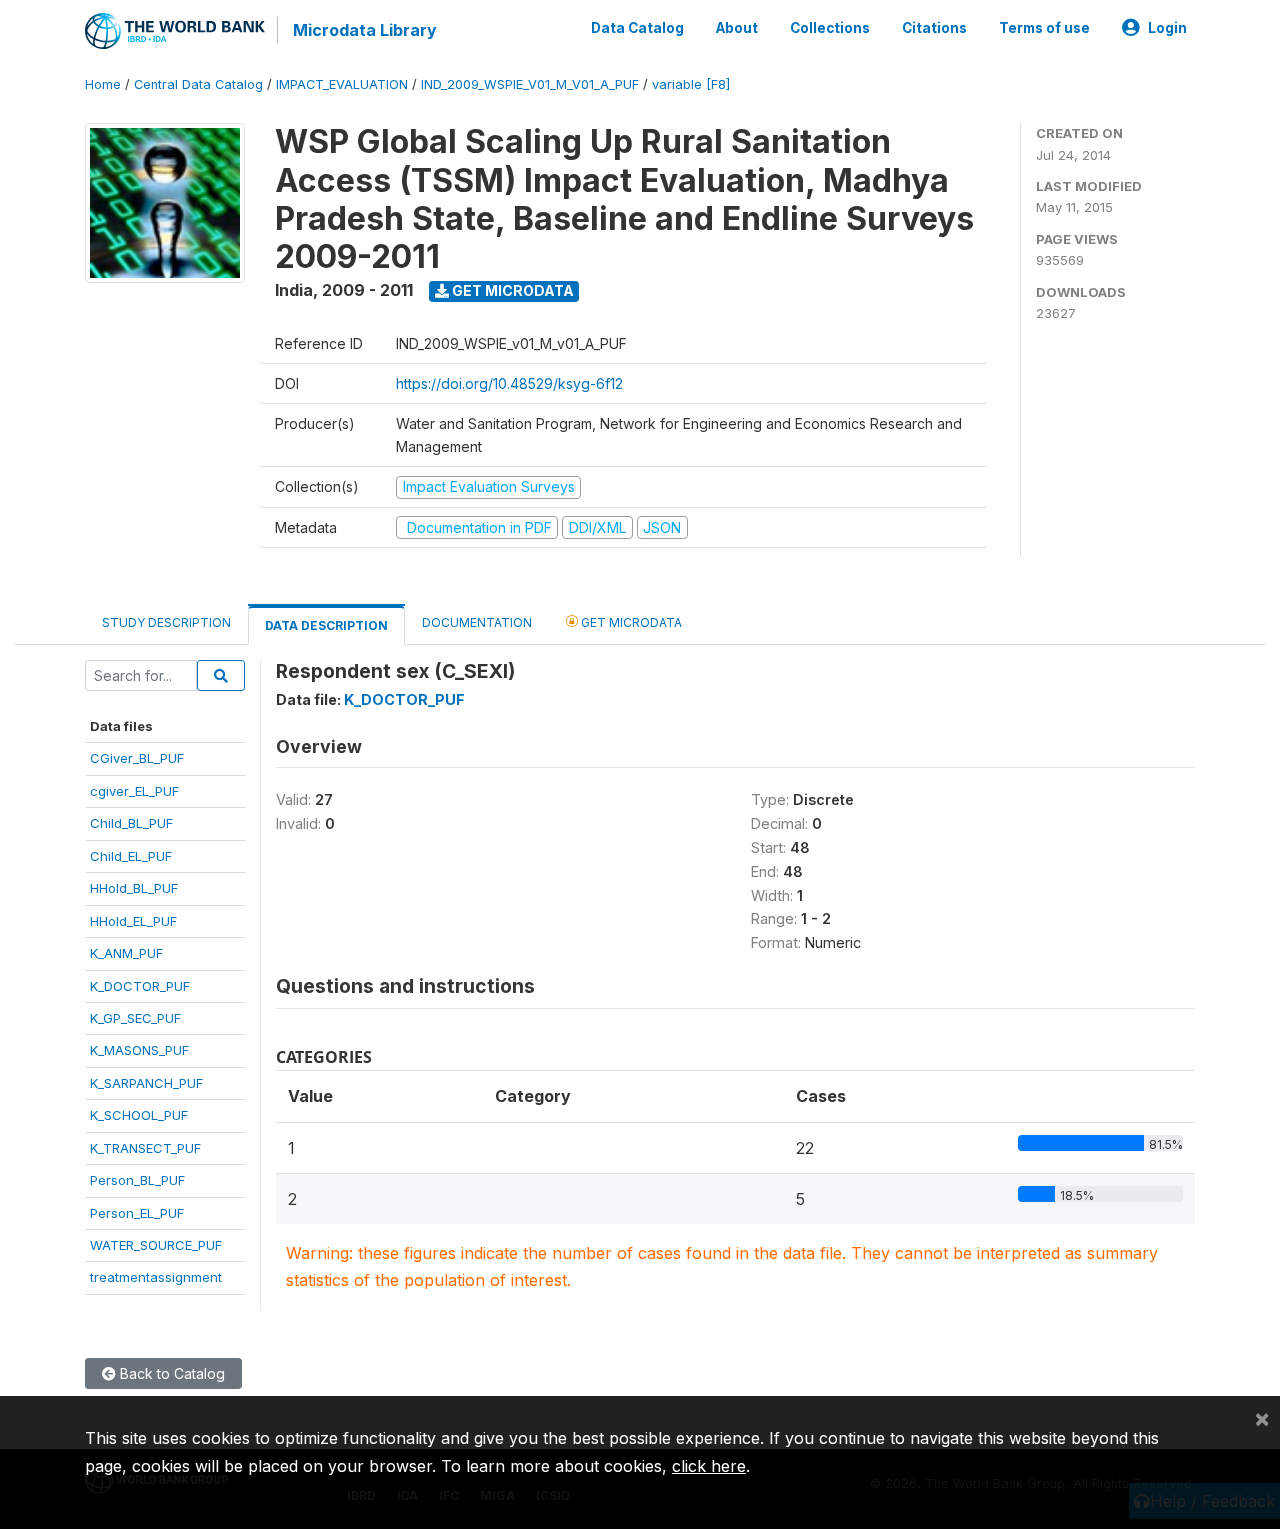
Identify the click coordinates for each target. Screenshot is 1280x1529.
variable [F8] (691, 84)
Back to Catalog (170, 1373)
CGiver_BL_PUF (137, 758)
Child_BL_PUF (131, 823)
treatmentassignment (156, 1277)
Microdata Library (365, 30)
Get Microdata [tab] (630, 622)
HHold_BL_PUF (134, 888)
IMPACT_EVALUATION (342, 84)
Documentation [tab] (477, 622)
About (737, 28)
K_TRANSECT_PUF (145, 1148)
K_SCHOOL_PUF (139, 1115)
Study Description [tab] (166, 622)
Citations (934, 28)
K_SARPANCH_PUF (146, 1083)
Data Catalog (637, 28)
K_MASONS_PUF (139, 1050)
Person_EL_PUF (137, 1213)
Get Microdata (511, 290)
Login (1167, 28)
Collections (830, 28)
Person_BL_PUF (137, 1180)
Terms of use (1044, 28)
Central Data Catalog (198, 84)
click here (709, 1466)
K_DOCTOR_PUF (140, 986)
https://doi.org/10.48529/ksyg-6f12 (509, 383)
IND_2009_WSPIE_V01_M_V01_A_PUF (530, 84)
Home (103, 84)
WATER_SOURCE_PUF (156, 1245)
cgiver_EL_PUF (134, 791)
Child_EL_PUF (131, 856)
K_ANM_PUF (126, 953)
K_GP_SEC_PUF (135, 1018)
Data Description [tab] (326, 625)
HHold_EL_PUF (133, 921)
